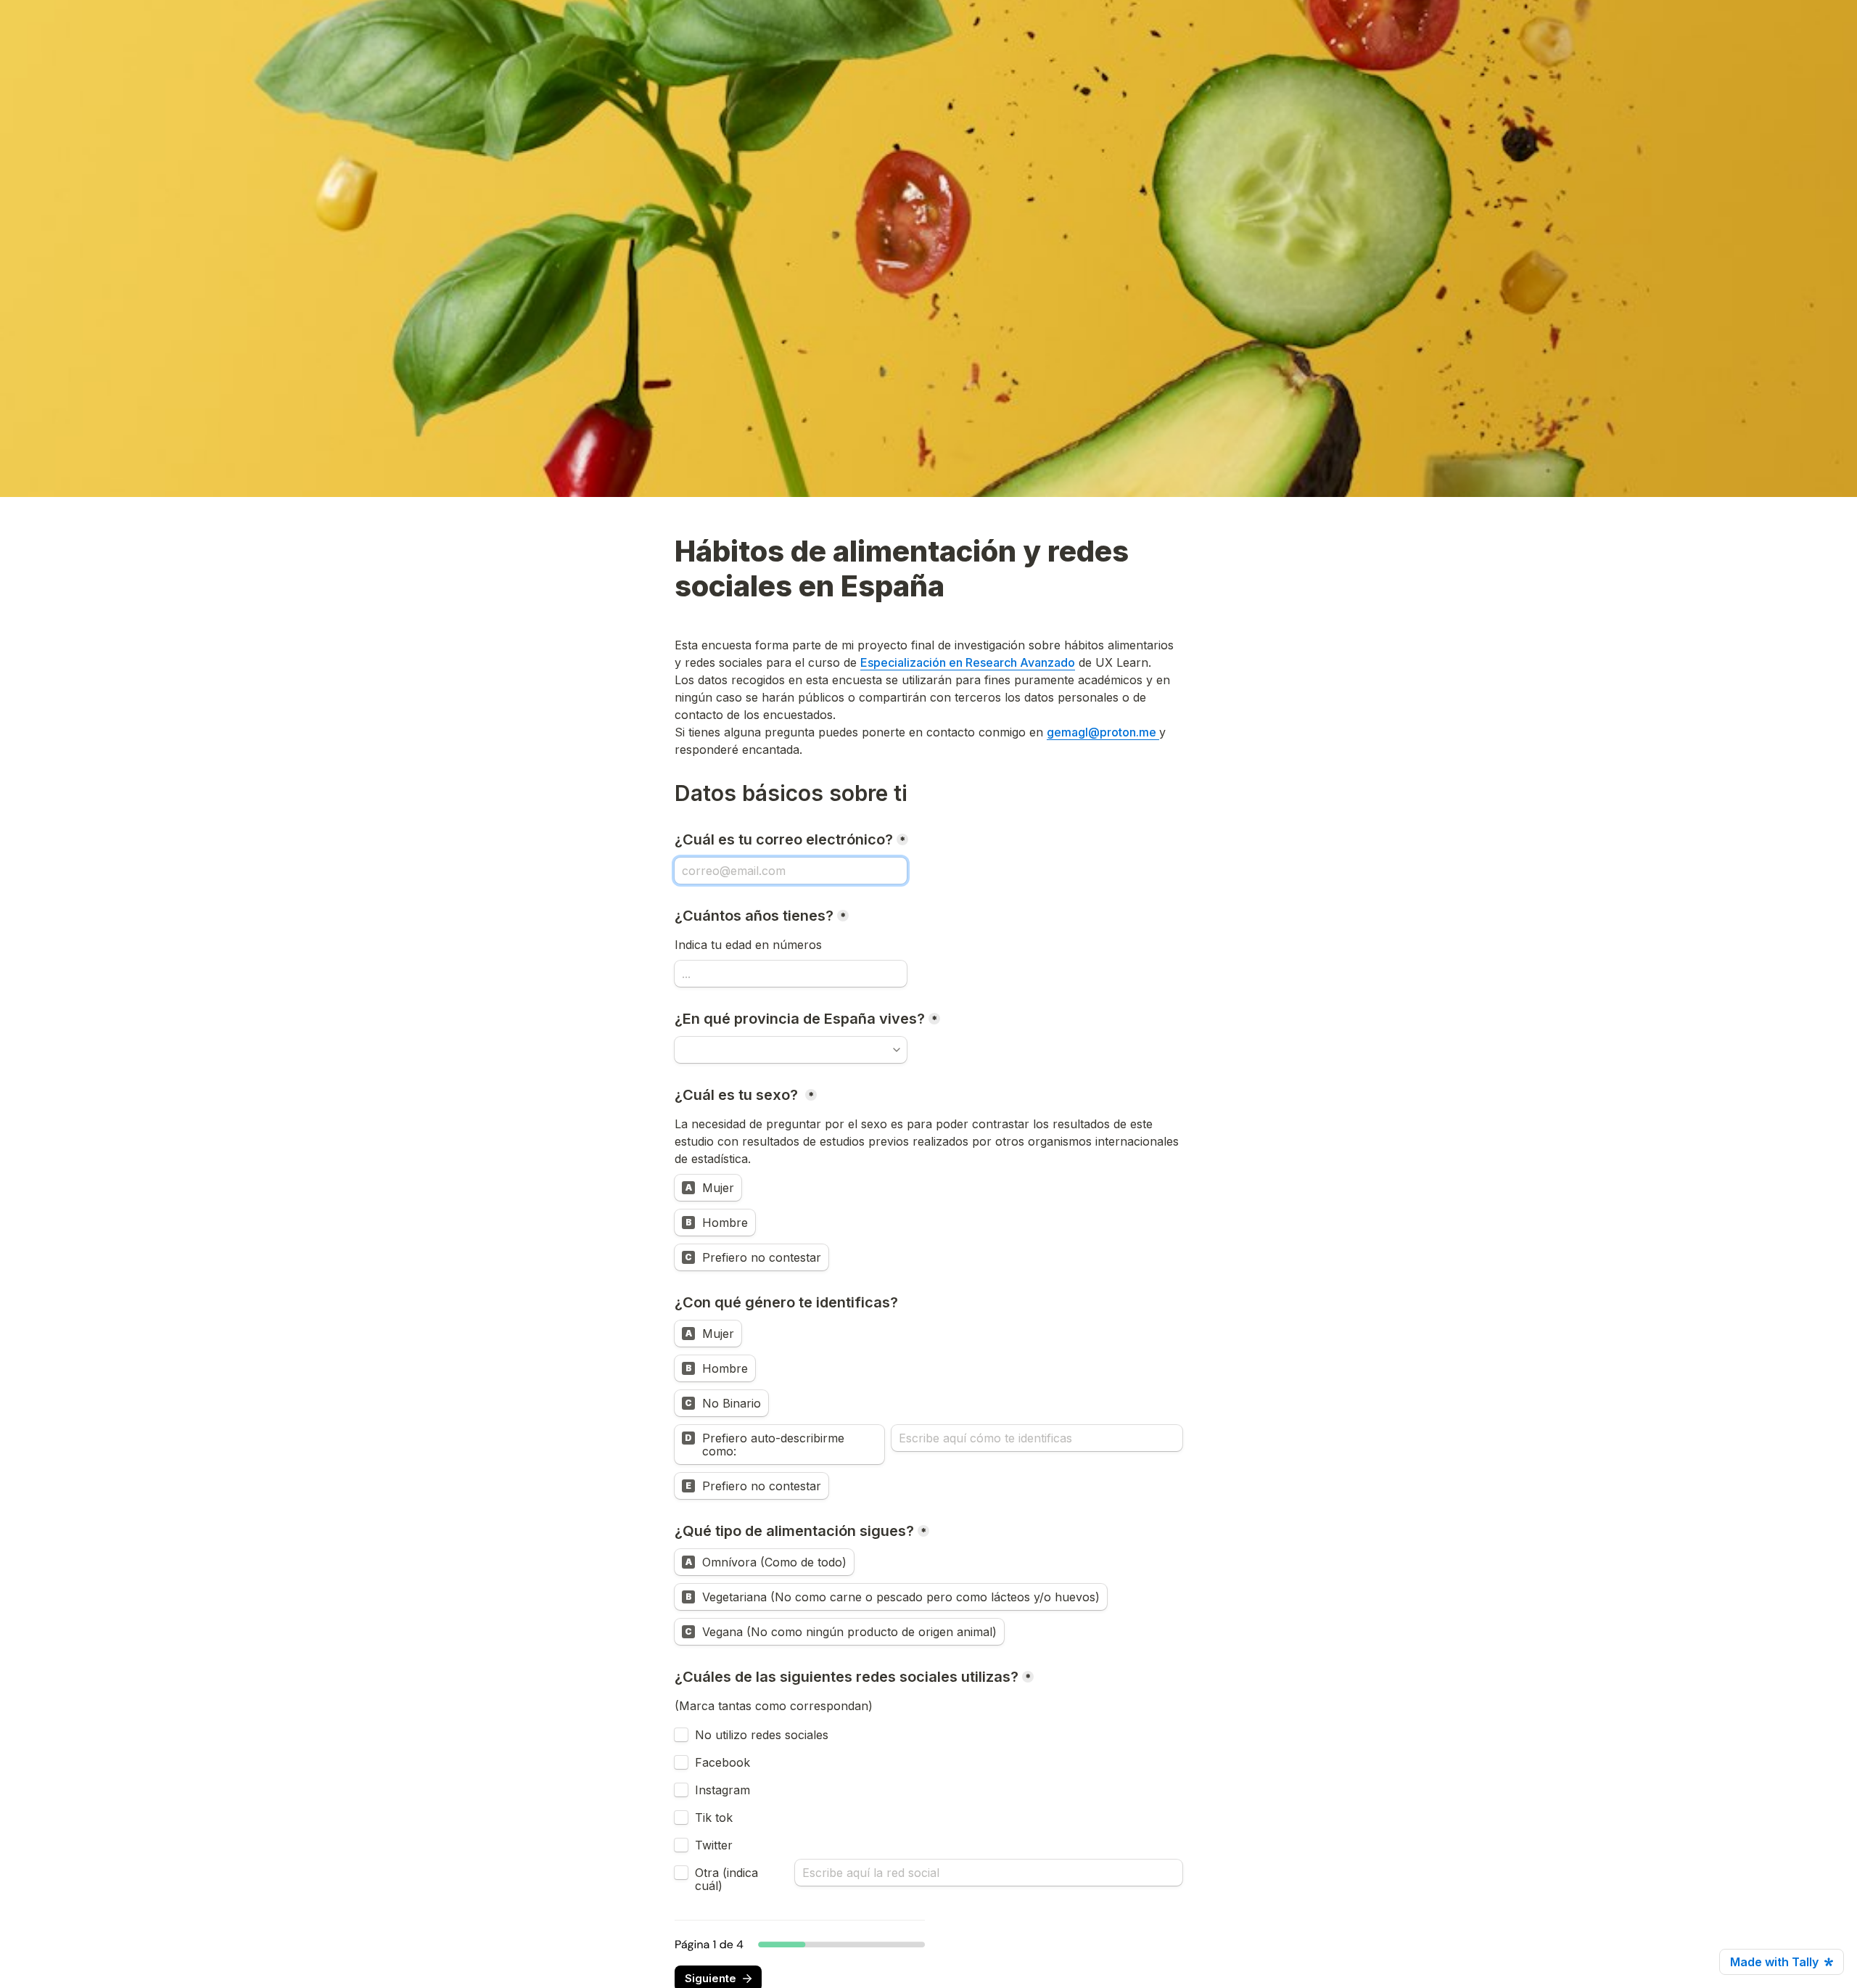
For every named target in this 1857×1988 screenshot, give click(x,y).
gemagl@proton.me (1103, 732)
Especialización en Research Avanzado (968, 662)
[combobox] (791, 1050)
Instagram (722, 1790)
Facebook (722, 1762)
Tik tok (714, 1817)
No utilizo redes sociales (762, 1735)
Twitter (714, 1845)
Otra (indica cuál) (728, 1879)
